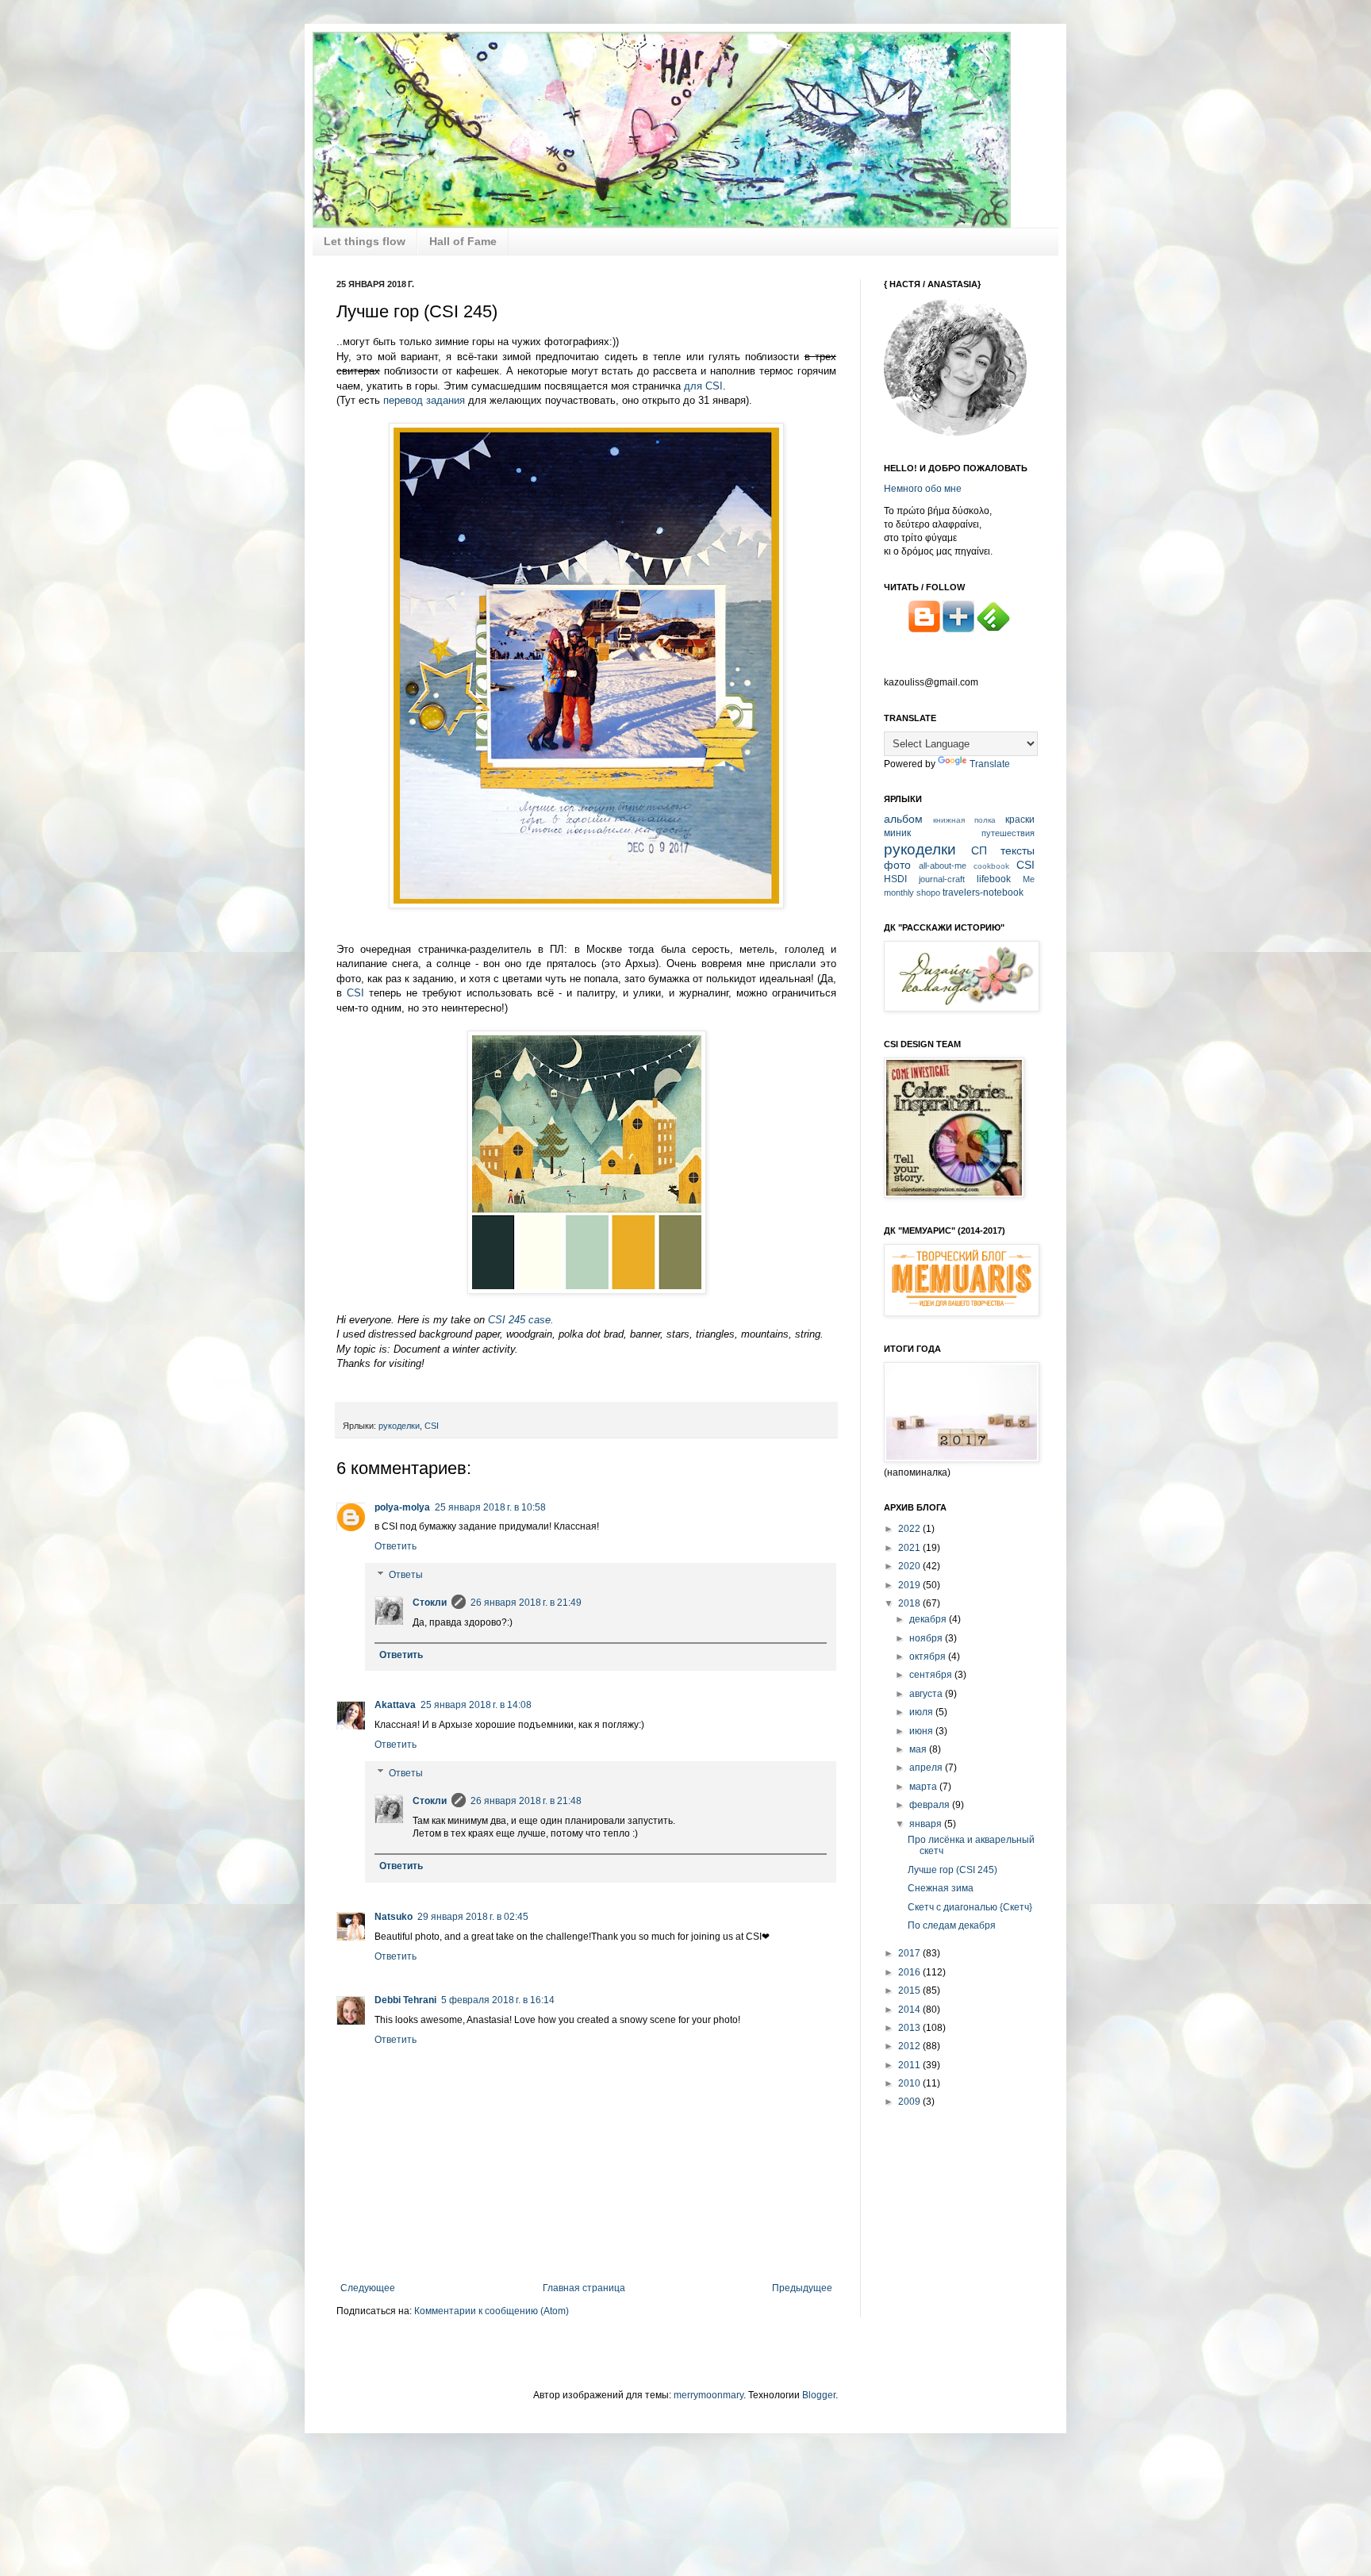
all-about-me (943, 866)
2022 (910, 1529)
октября (929, 1657)
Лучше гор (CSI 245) (952, 1870)
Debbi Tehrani (405, 2000)
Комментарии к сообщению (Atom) (492, 2311)
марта (924, 1787)
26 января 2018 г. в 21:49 (526, 1603)
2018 (910, 1603)
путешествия (1008, 833)
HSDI (895, 879)
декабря (929, 1619)
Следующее (368, 2288)
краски (1020, 820)
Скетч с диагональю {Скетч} (970, 1907)
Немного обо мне (923, 489)
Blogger (819, 2395)
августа (927, 1694)
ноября (927, 1638)
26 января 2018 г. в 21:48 (526, 1801)
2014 (910, 2010)
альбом (903, 819)
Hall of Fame (463, 241)
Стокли (430, 1603)
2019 (910, 1585)
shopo (928, 893)
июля (922, 1712)
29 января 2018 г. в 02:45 (473, 1917)
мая (919, 1749)
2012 (910, 2046)
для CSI (703, 386)
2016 (910, 1972)
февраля (931, 1805)
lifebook (994, 879)
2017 (910, 1953)
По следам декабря (952, 1925)
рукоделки (399, 1426)
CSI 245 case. (521, 1320)
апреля (927, 1768)
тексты (1018, 850)
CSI (355, 993)
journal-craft (942, 879)
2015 (910, 1991)
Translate (990, 764)
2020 (910, 1566)
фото (897, 865)
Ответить (396, 1546)
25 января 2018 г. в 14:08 (476, 1705)
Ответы (406, 1575)
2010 (910, 2083)
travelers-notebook (983, 893)
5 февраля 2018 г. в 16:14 (498, 2000)
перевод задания (424, 400)
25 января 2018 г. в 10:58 (490, 1507)
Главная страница (584, 2288)
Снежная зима (941, 1888)
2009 (910, 2102)
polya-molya (402, 1507)
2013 (910, 2028)
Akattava (395, 1705)
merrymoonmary (709, 2395)
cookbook (991, 866)
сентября (932, 1675)
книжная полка (964, 820)
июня (922, 1731)
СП (979, 850)
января (927, 1824)
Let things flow (365, 241)
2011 (910, 2065)
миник (897, 833)
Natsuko (394, 1917)
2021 (910, 1548)
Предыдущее (802, 2288)
